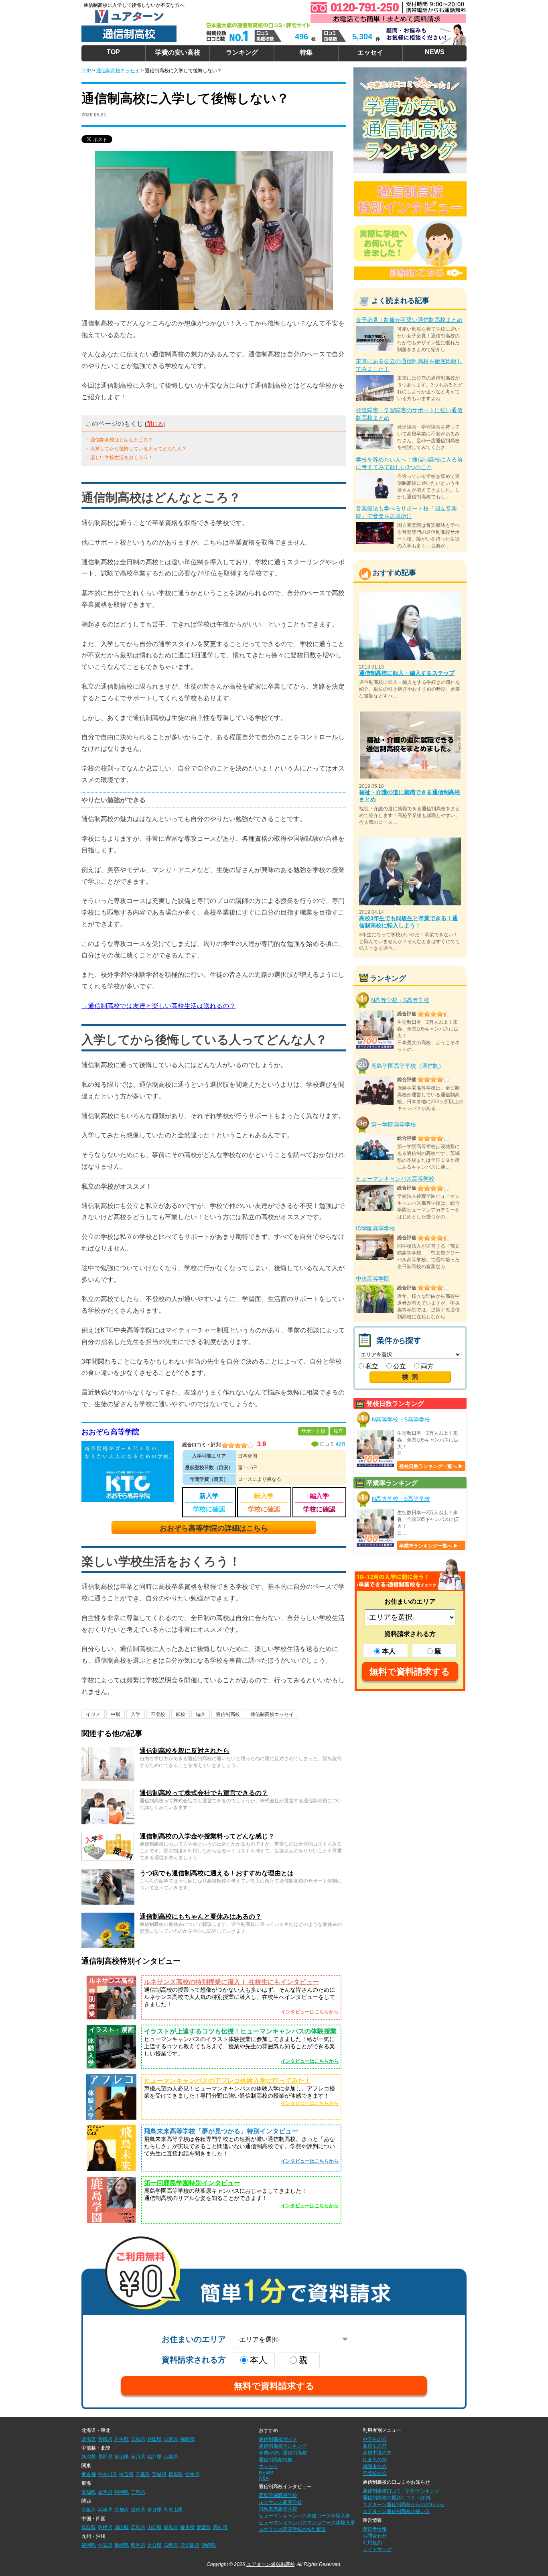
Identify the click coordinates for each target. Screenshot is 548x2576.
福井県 (154, 2457)
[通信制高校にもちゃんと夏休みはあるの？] (108, 1916)
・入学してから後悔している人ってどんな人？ (136, 449)
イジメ (93, 1714)
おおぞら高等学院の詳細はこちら (214, 1528)
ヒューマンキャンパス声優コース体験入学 (304, 2516)
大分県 (154, 2545)
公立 (399, 1366)
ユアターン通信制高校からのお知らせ (404, 2505)
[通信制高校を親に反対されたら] (108, 1750)
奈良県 (154, 2510)
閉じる (155, 424)
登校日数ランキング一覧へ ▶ (431, 1466)
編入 (201, 1714)
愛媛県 (204, 2527)
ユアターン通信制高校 (270, 2564)
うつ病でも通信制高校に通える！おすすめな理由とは (217, 1873)
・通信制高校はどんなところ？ (119, 440)
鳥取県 (89, 2527)
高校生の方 (375, 2446)
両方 (426, 1366)
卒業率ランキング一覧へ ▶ (429, 1546)
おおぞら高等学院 (110, 1432)
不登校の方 (375, 2473)
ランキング (242, 52)
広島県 (138, 2527)
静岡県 (122, 2492)
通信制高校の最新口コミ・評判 (396, 2498)
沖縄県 (209, 2545)
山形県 (171, 2439)
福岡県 (89, 2545)
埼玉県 (126, 2474)
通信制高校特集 (276, 2460)
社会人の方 (375, 2460)
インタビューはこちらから (310, 2012)
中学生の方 (375, 2439)
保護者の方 (375, 2466)
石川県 (138, 2457)
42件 (341, 1444)
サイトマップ (377, 2550)
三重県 (138, 2492)
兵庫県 (105, 2510)
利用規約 (372, 2543)
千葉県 (143, 2474)
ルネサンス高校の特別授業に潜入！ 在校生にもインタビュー (231, 1982)
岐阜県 (105, 2492)
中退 (116, 1714)
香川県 (187, 2527)
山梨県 (171, 2457)
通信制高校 (228, 1714)
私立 (371, 1366)
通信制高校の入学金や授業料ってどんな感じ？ (207, 1836)
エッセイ (370, 52)
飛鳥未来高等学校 (278, 2509)
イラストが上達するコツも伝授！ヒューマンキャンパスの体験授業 (240, 2031)
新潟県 (89, 2457)
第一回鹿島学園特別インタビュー (192, 2183)
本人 (389, 1651)
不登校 (158, 1714)
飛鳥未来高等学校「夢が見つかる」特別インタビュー (221, 2131)
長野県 (105, 2457)
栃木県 (192, 2474)
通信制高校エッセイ (272, 1714)
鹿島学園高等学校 (278, 2495)
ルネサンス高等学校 (280, 2502)
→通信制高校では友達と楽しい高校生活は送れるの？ (158, 1006)
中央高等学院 (373, 1279)
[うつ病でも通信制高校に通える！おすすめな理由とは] (108, 1873)
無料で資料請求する (410, 1672)
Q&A (264, 2478)
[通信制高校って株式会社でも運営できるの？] (108, 1792)
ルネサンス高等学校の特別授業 (292, 2529)
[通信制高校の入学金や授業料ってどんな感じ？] (108, 1836)
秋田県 (154, 2439)
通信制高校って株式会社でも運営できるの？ (204, 1793)
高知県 (220, 2527)
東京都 (89, 2474)
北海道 (89, 2439)
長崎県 (122, 2545)
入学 (136, 1714)
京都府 (122, 2510)
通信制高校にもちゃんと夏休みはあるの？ (201, 1916)
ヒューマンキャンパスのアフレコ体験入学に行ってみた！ (227, 2081)
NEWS (435, 52)
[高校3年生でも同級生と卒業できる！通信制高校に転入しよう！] (410, 841)
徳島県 (171, 2527)
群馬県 (176, 2474)
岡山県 (122, 2527)
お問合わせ (375, 2536)
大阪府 (89, 2510)
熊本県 (138, 2545)
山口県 (154, 2527)
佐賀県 (105, 2545)
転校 (181, 1714)
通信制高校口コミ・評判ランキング (401, 2491)
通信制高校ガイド (278, 2439)
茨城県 (159, 2474)
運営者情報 (375, 2529)
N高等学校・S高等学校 (400, 1000)
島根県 (105, 2527)
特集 (306, 52)
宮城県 (138, 2439)
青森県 (105, 2439)
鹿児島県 (190, 2545)
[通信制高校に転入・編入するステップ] (410, 596)
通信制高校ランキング (283, 2446)
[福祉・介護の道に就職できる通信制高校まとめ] (410, 714)
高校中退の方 (377, 2453)
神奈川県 (108, 2474)
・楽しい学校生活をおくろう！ (119, 457)
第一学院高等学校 (394, 1124)
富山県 (122, 2457)
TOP (113, 52)
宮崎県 (171, 2545)
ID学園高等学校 (375, 1228)
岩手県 (122, 2439)
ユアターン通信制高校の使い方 (396, 2511)
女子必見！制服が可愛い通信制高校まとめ (409, 320)
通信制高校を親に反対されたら (185, 1751)
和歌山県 (173, 2510)
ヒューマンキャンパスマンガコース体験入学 (307, 2523)
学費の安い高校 (178, 52)
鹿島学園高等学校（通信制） (408, 1065)
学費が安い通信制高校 (283, 2453)
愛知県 (89, 2492)
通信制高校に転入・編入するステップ (407, 673)
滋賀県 (138, 2510)
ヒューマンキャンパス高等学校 (395, 1179)
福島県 (187, 2439)
